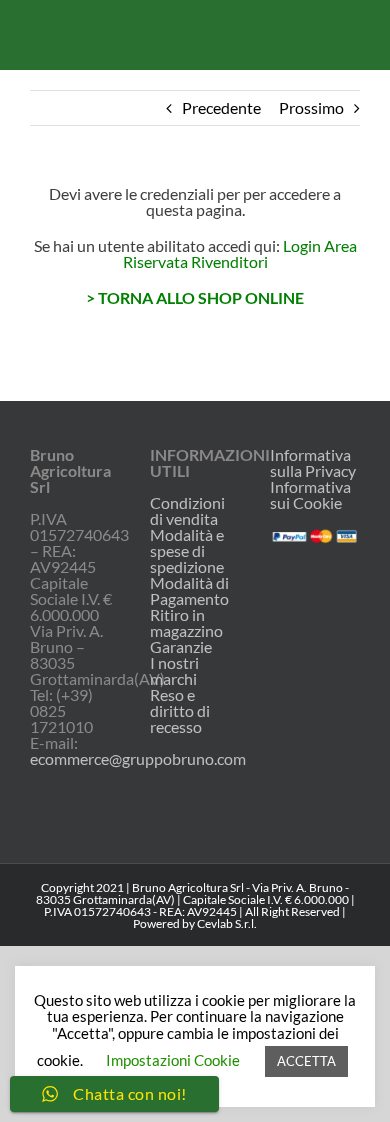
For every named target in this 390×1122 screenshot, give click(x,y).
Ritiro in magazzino (186, 623)
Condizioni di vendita (187, 511)
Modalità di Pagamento (189, 591)
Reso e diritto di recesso (180, 711)
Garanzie (181, 647)
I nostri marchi (174, 671)
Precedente (221, 107)
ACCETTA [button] (306, 1061)
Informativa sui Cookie (310, 494)
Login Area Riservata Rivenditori (240, 253)
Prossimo (311, 107)
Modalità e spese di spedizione (187, 551)
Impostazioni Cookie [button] (173, 1060)
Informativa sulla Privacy (313, 462)
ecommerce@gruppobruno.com (138, 758)
